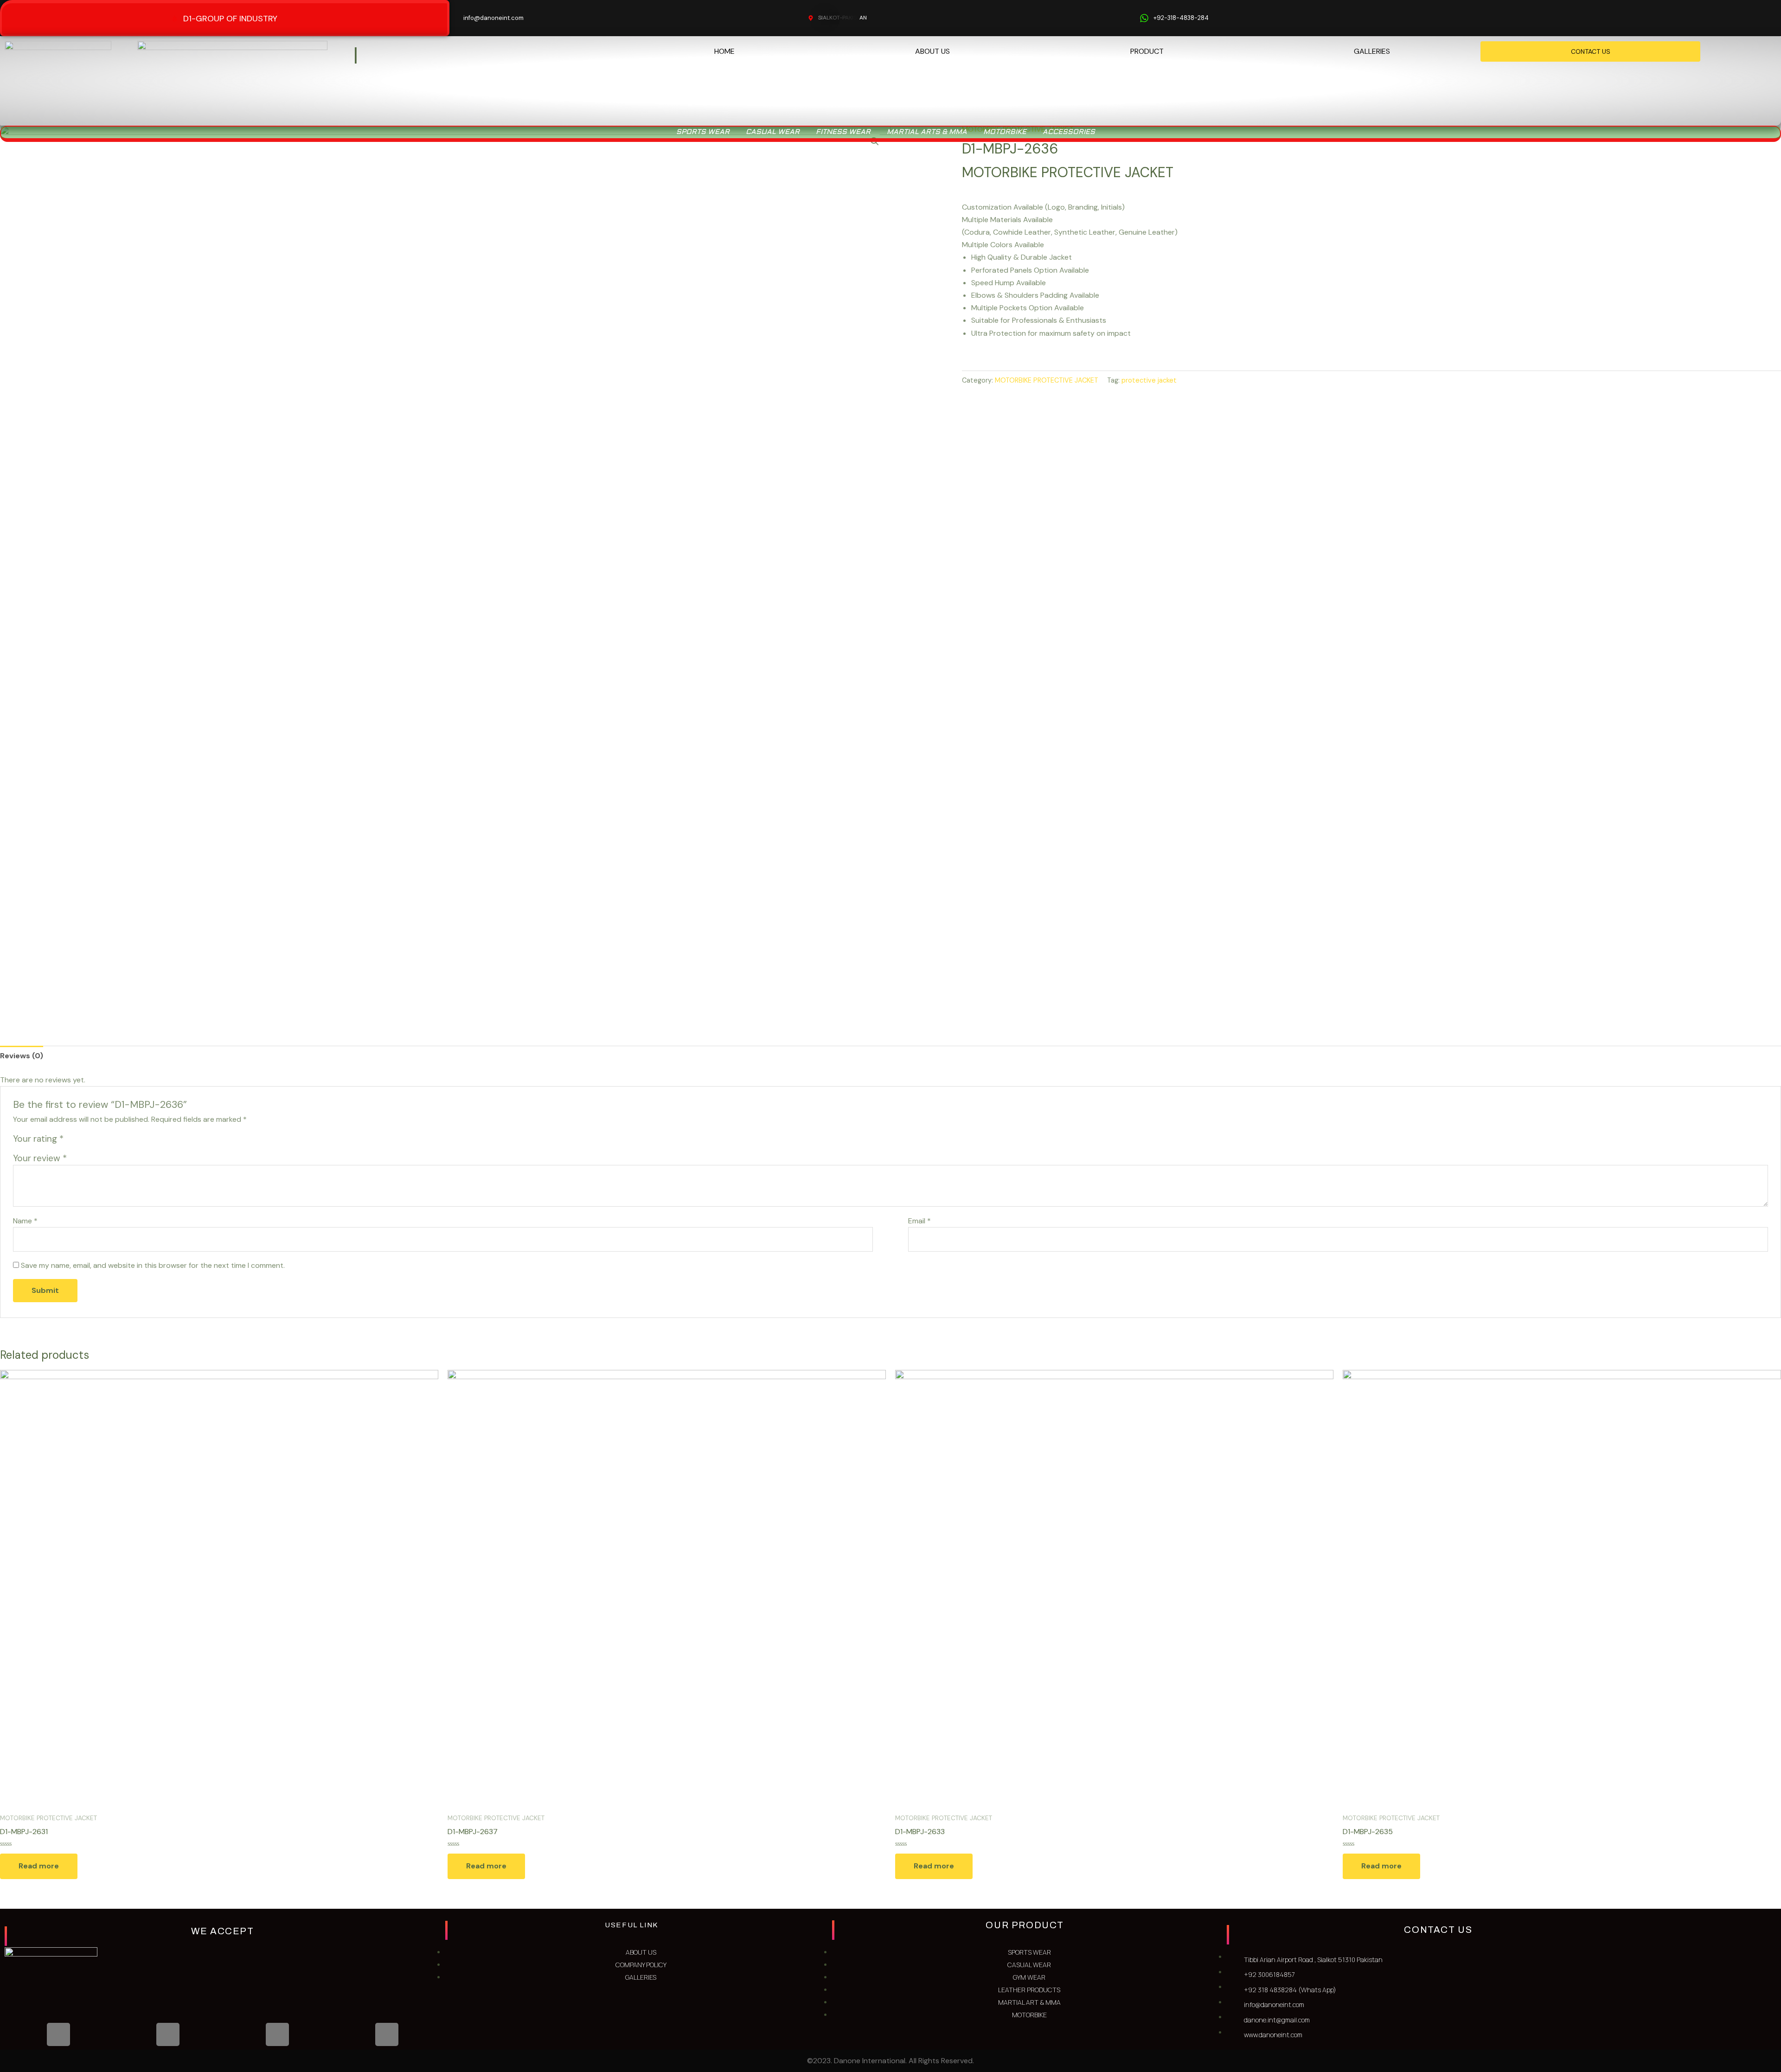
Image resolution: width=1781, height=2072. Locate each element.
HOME (724, 51)
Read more (39, 1866)
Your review (40, 1158)
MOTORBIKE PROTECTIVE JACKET (1047, 380)
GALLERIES (1372, 51)
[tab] (22, 1056)
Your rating (38, 1139)
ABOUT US (932, 51)
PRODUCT (1147, 51)
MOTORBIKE (1005, 132)
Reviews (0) (22, 1056)
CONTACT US (1591, 51)
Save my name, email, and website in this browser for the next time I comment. (153, 1265)
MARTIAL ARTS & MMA (927, 132)
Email (919, 1221)
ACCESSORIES (1069, 132)
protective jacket (1149, 380)
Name (25, 1221)
